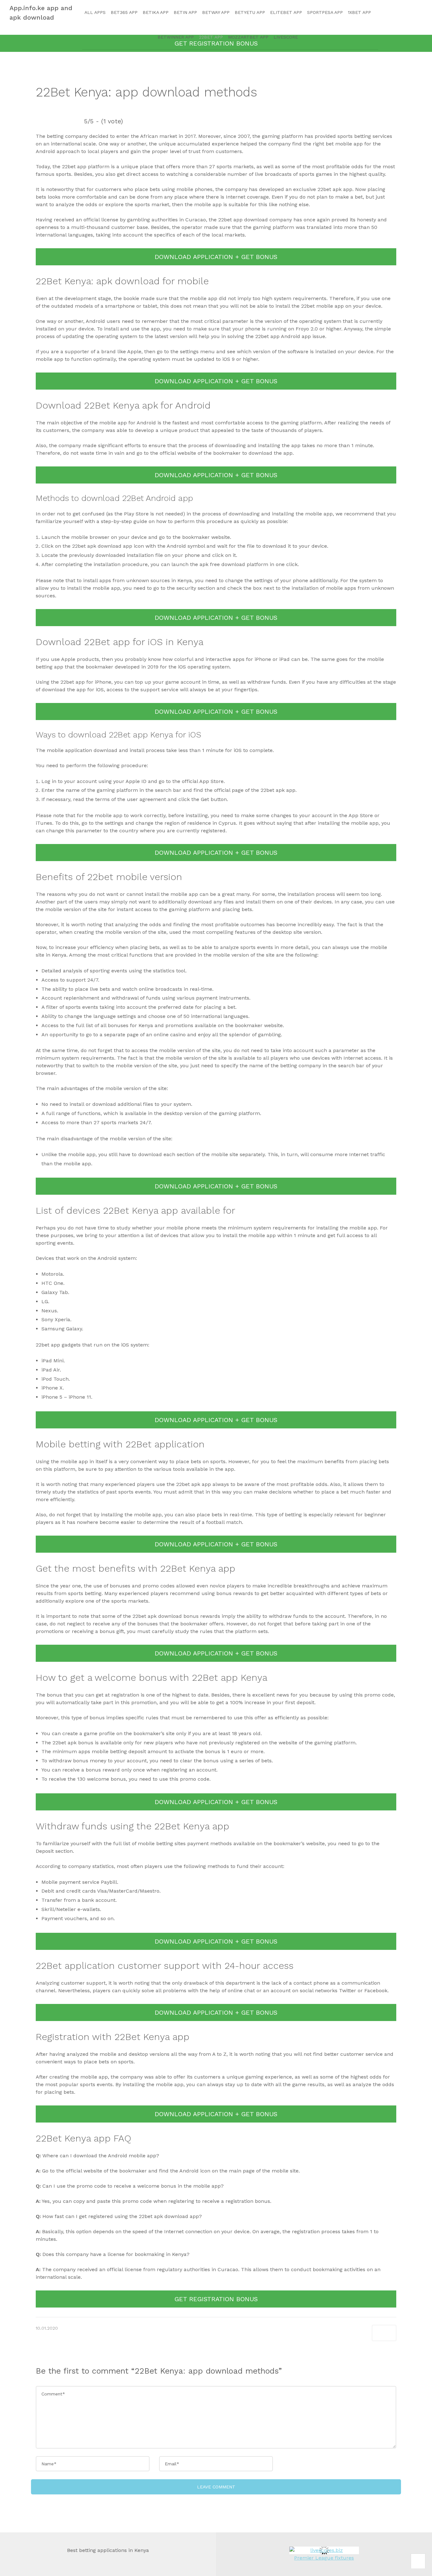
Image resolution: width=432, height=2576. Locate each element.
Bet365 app (124, 12)
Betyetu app (250, 12)
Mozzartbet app (248, 37)
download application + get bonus (216, 257)
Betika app (156, 12)
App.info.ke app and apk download (41, 13)
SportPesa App (325, 12)
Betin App (185, 12)
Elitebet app (286, 12)
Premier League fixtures (324, 2558)
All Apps (95, 12)
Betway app (216, 12)
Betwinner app (176, 37)
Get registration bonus (216, 2299)
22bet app (211, 37)
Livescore (286, 37)
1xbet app (359, 12)
